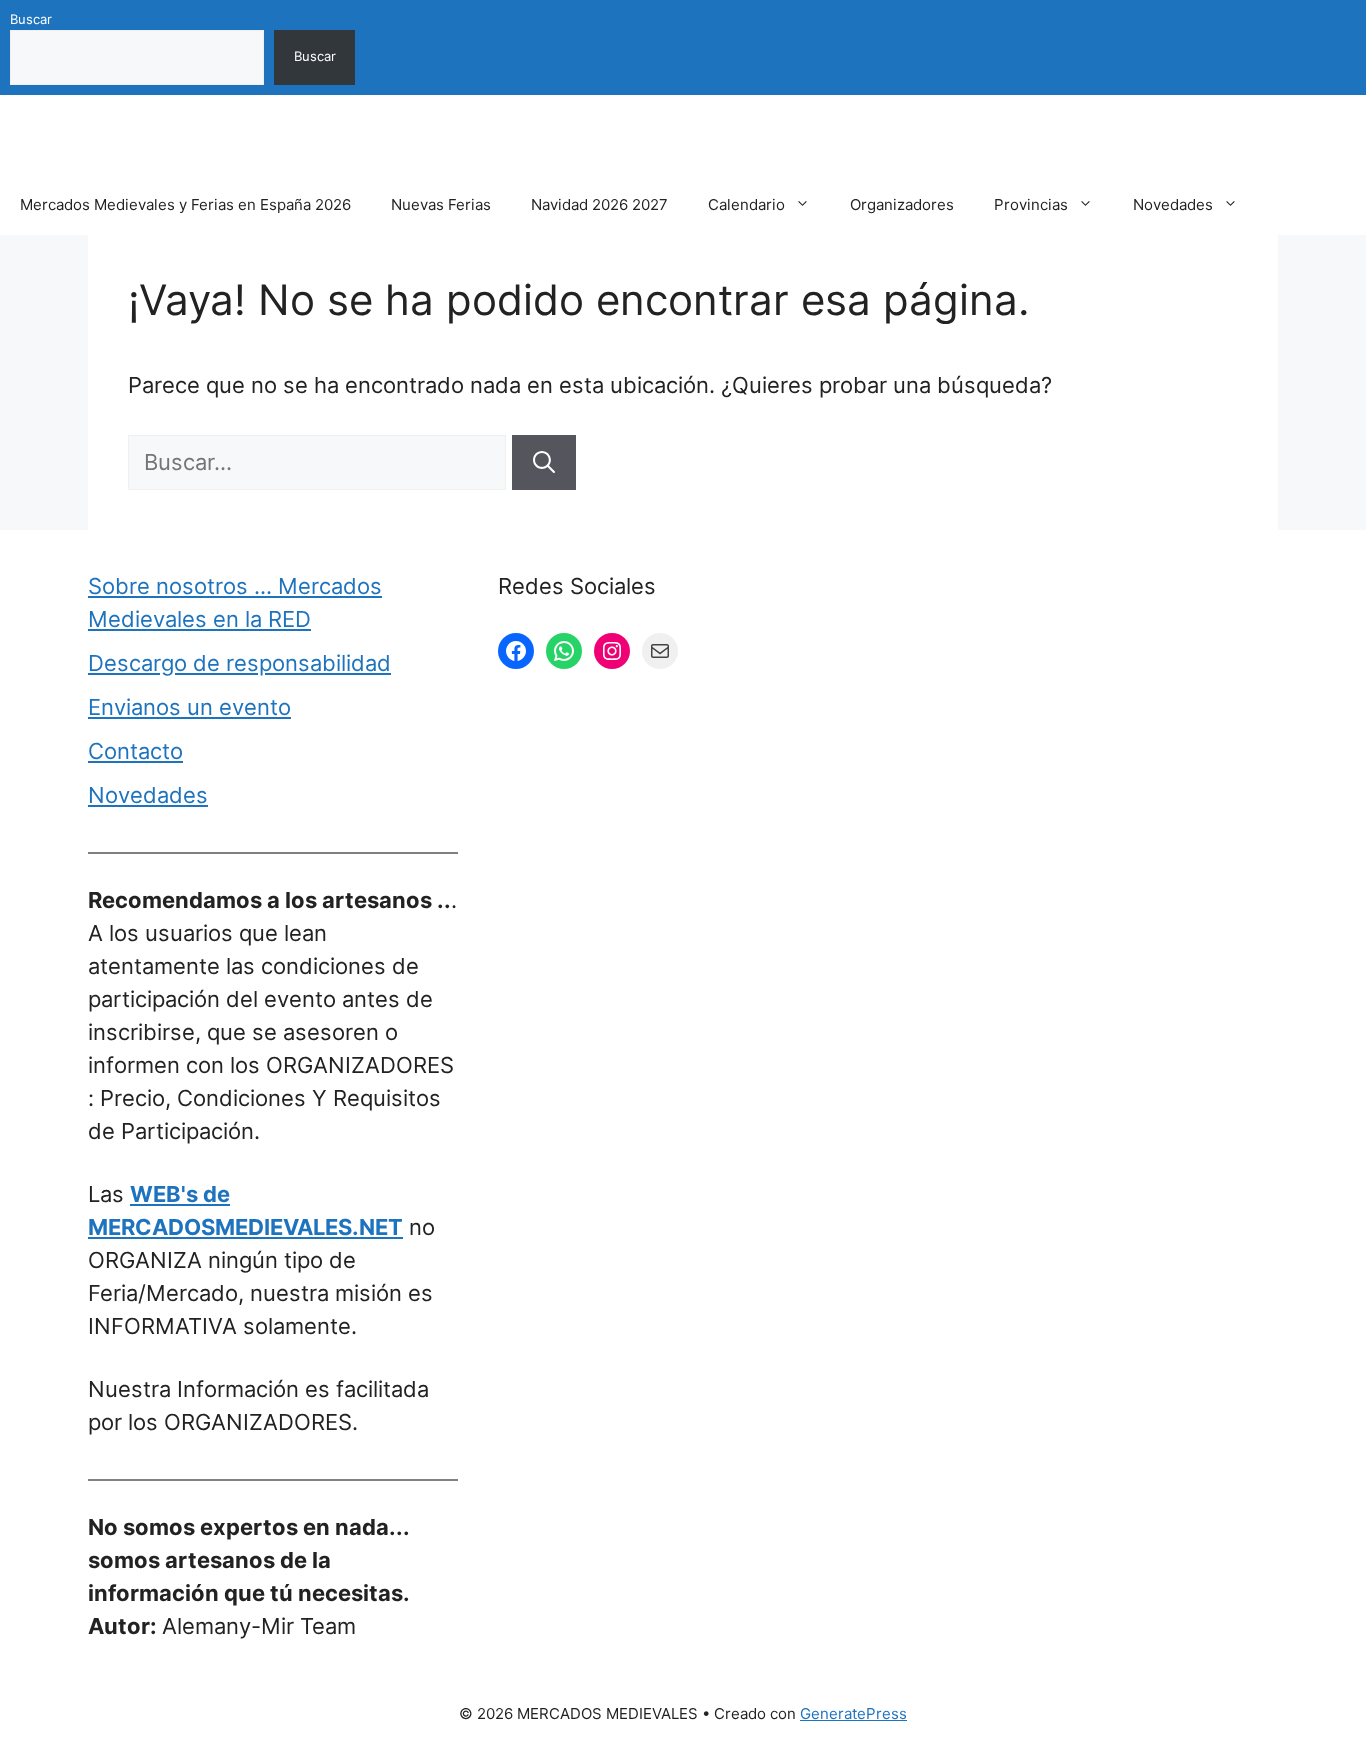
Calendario (746, 204)
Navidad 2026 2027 (599, 204)
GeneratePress (853, 1713)
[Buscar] (544, 462)
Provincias (1031, 204)
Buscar (31, 19)
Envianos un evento (189, 707)
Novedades (1173, 204)
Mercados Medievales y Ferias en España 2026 (185, 204)
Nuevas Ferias (441, 204)
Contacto (135, 751)
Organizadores (902, 204)
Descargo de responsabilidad (239, 663)
